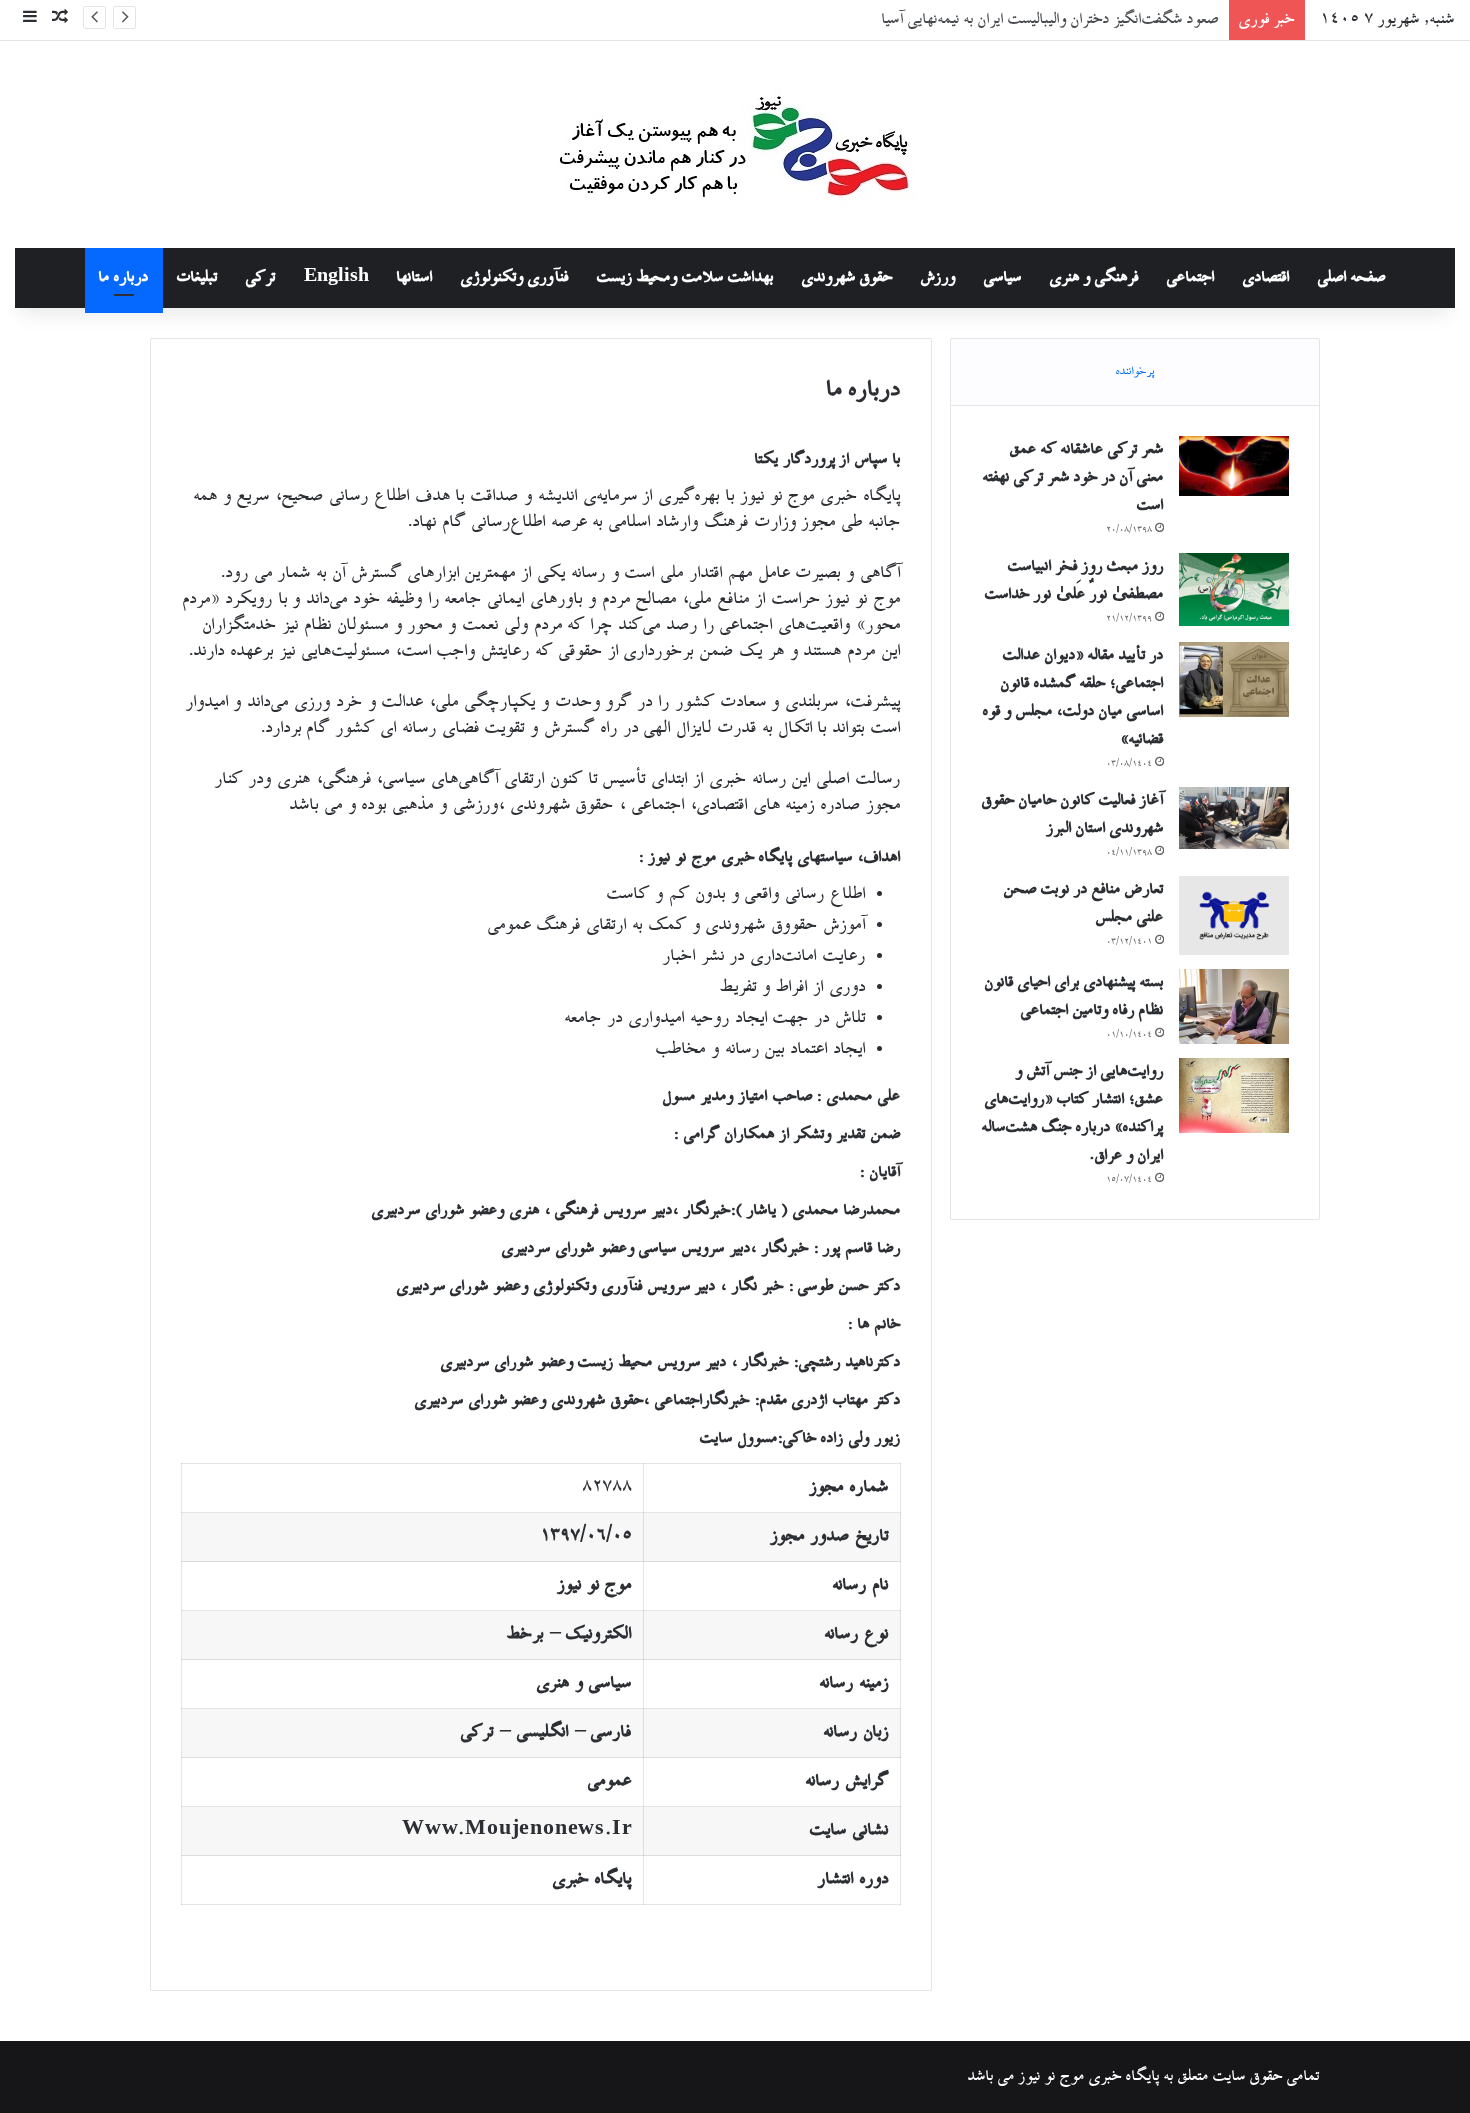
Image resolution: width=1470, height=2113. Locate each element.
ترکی (261, 278)
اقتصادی (1266, 278)
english (336, 278)
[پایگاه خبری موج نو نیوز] (735, 144)
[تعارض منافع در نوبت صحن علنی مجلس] (1234, 915)
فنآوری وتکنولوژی (515, 278)
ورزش (938, 278)
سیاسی (1003, 278)
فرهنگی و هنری (1094, 278)
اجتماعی (1191, 278)
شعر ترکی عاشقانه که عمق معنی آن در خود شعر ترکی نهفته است (1073, 478)
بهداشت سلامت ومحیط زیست (685, 278)
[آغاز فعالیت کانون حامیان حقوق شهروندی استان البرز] (1234, 818)
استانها (415, 278)
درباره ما (124, 278)
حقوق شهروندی (847, 278)
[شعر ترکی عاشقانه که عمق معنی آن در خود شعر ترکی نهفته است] (1234, 466)
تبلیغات (197, 278)
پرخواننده (1135, 371)
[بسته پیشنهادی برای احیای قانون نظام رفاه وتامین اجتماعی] (1234, 1006)
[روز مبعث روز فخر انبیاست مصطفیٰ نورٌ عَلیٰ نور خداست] (1234, 589)
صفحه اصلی (1352, 278)
